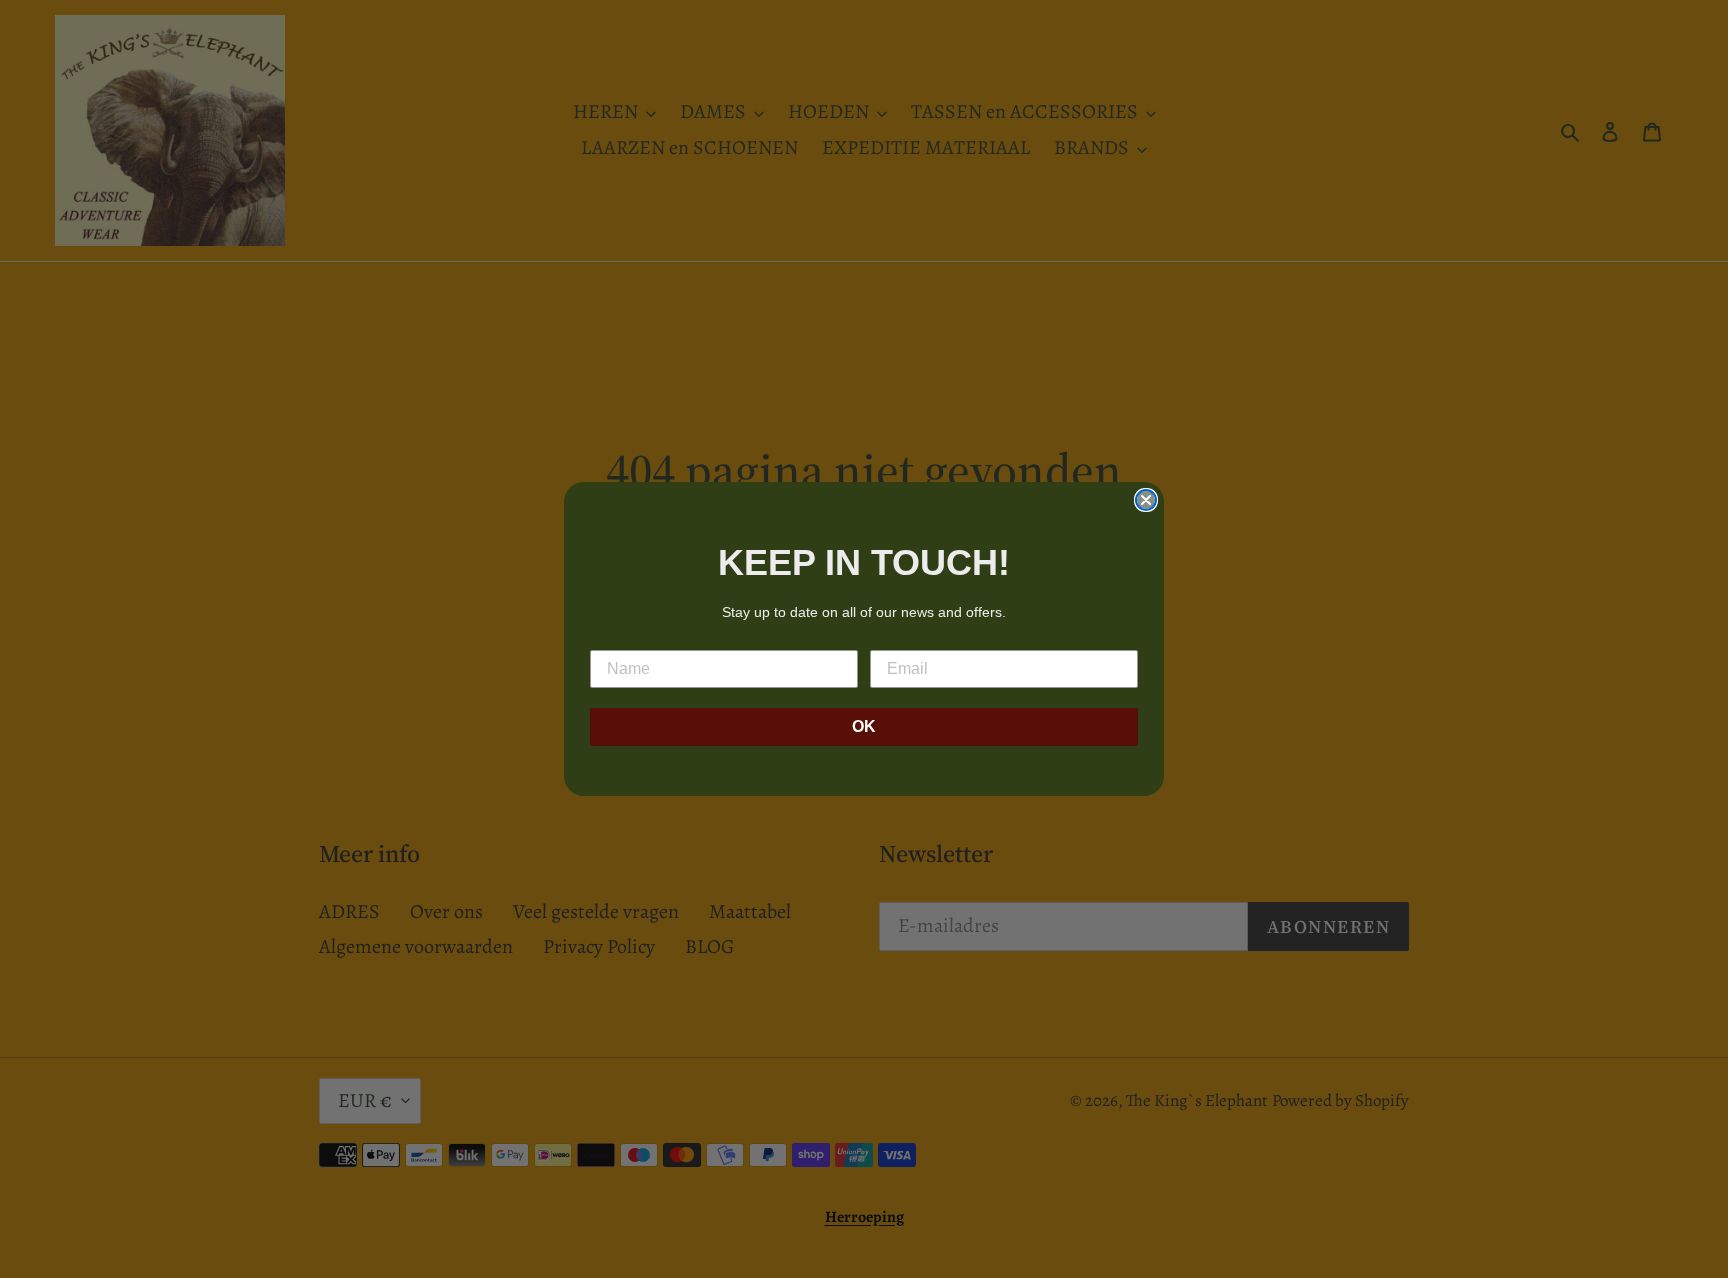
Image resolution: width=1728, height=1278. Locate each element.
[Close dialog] (1146, 500)
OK (864, 726)
